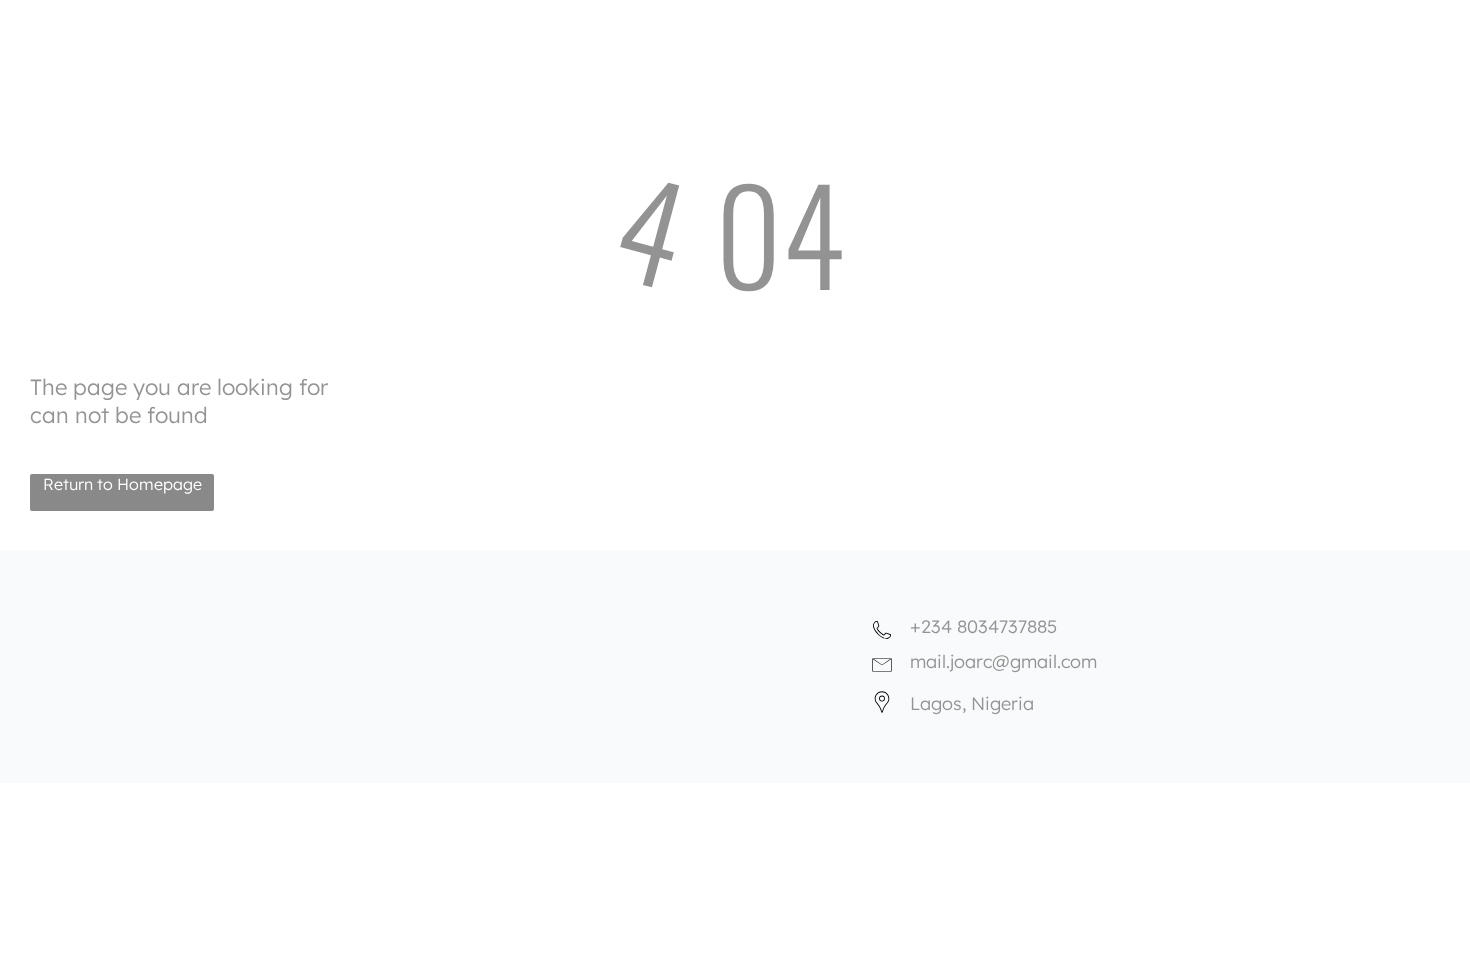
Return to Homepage (122, 484)
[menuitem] (849, 22)
